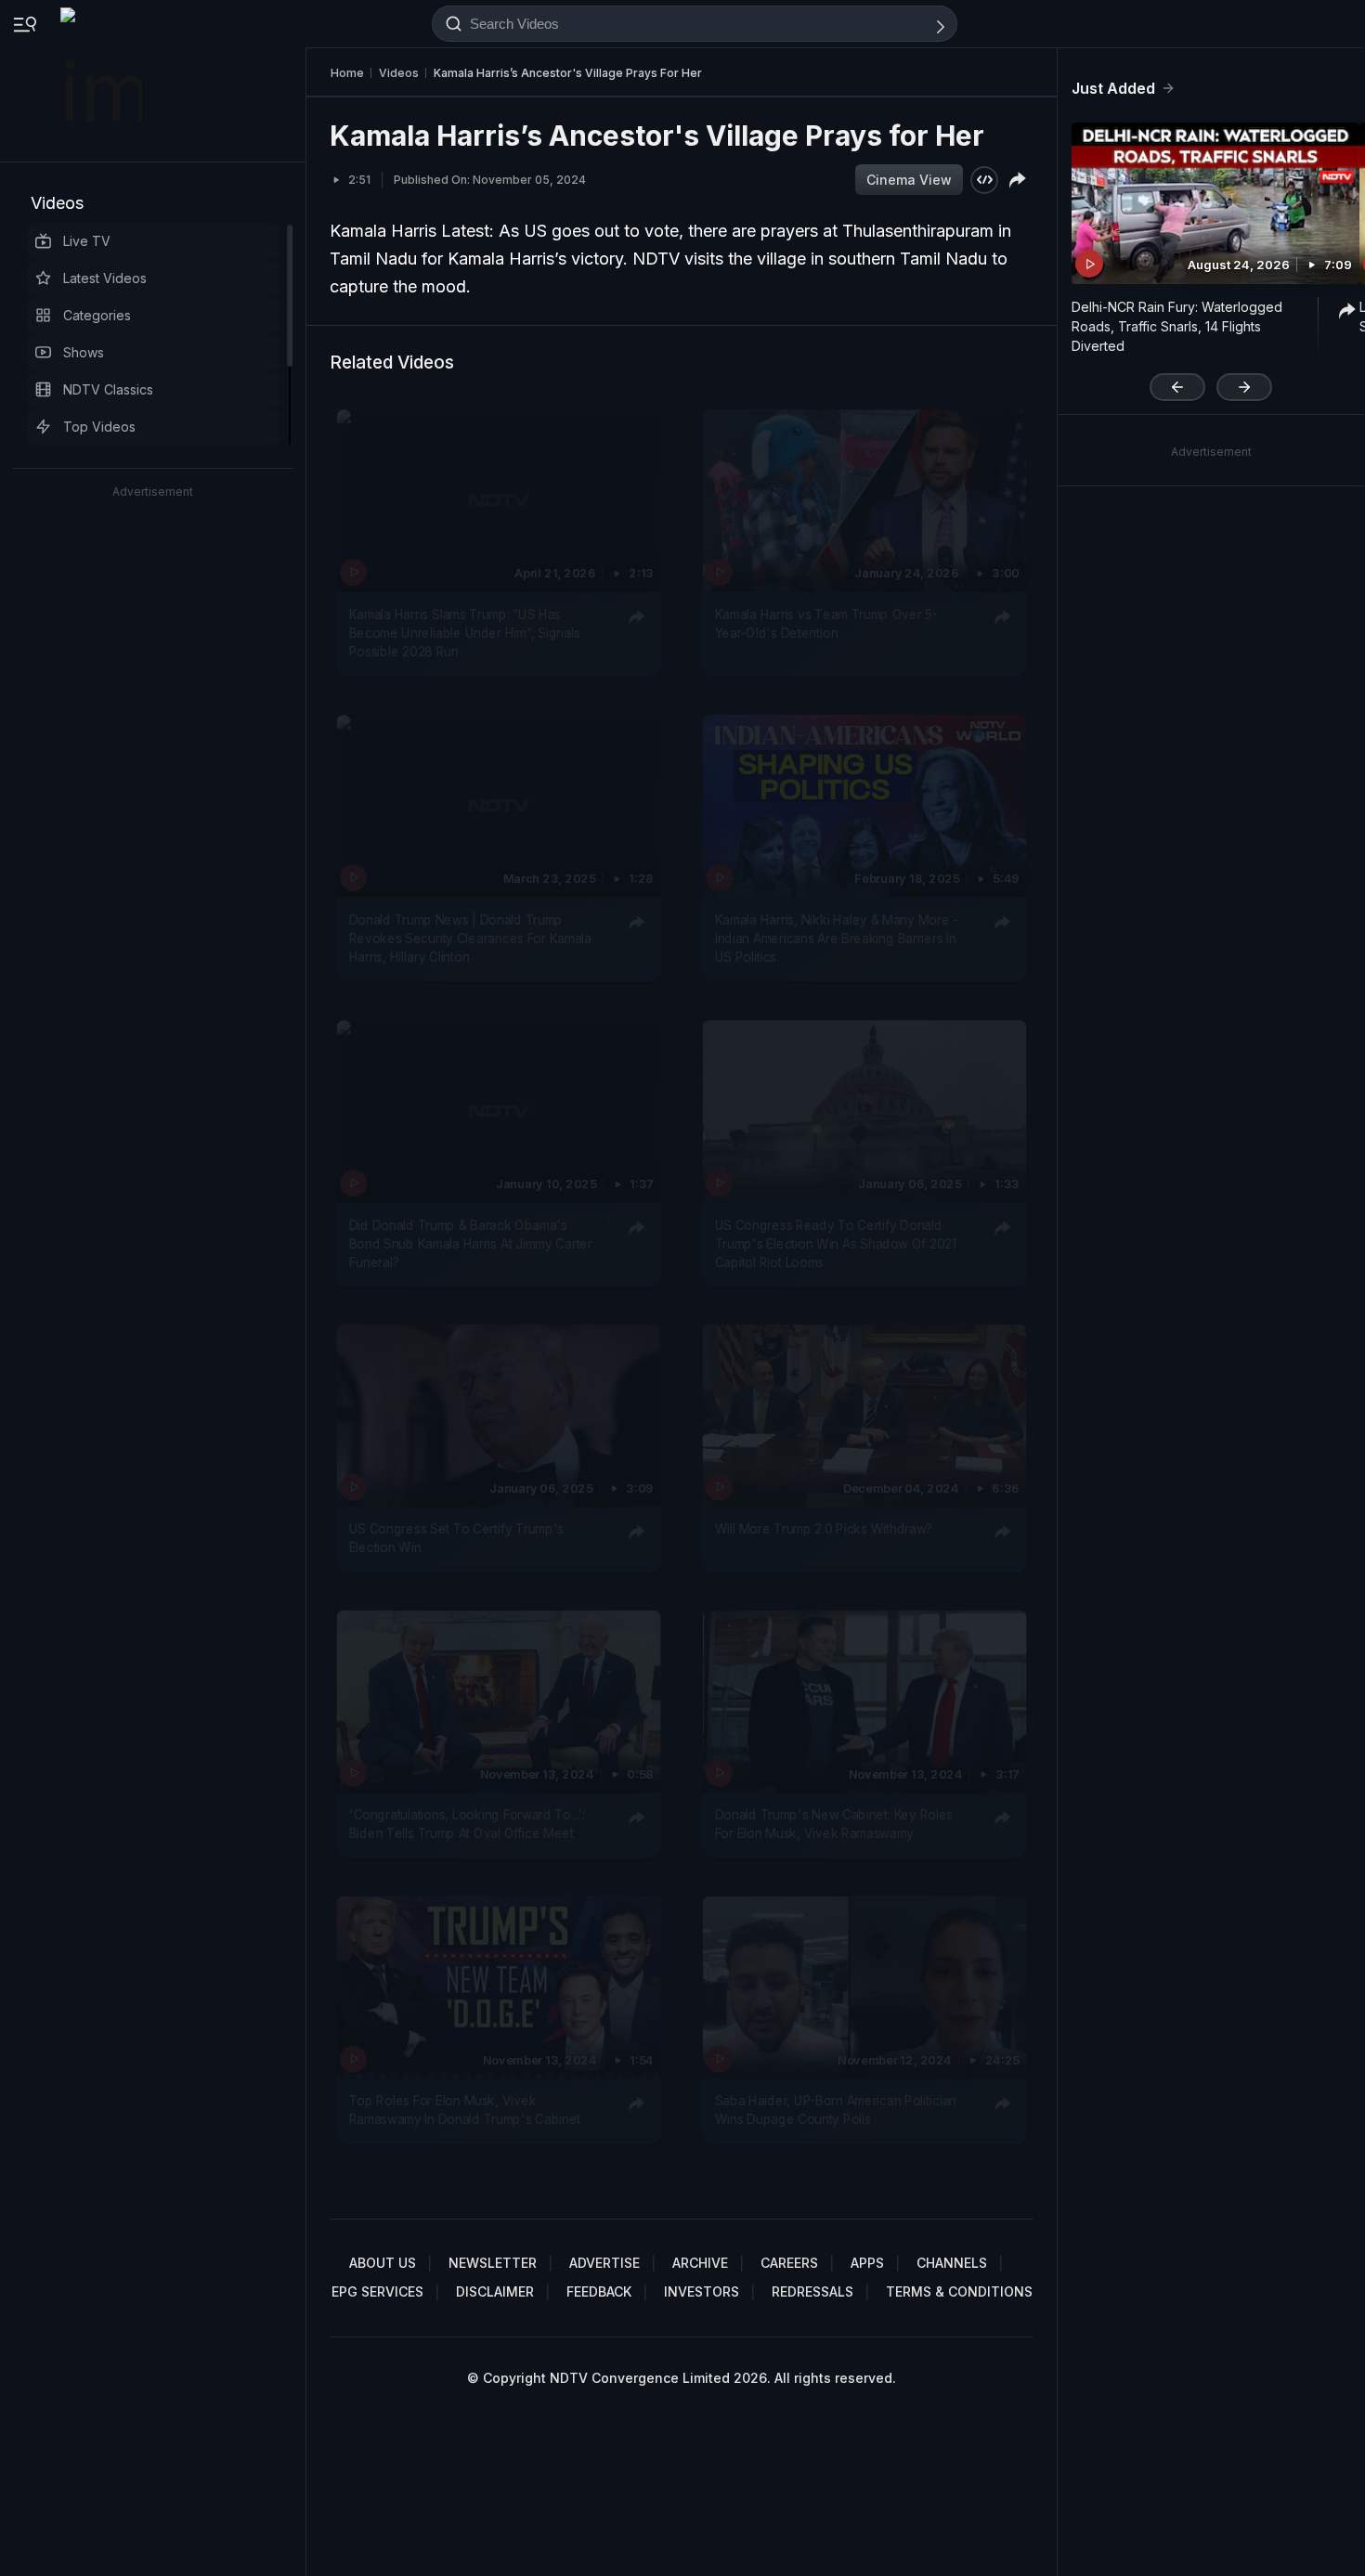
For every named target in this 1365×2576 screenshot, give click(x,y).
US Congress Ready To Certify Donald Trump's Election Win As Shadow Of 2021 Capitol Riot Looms (836, 1243)
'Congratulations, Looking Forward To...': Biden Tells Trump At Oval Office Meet (467, 1823)
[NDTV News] (103, 81)
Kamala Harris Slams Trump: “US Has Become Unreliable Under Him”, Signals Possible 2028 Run (465, 633)
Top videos (99, 427)
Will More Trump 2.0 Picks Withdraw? (824, 1529)
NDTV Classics (108, 389)
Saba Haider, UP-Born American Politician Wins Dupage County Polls (836, 2109)
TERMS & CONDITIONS (959, 2291)
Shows (84, 352)
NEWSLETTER (493, 2263)
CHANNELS (952, 2263)
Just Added (1113, 88)
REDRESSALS (812, 2291)
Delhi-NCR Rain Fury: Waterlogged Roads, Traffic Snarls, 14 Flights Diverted (1177, 326)
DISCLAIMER (495, 2291)
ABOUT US (383, 2263)
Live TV (87, 241)
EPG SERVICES (377, 2291)
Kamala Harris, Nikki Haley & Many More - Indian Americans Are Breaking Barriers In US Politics (837, 938)
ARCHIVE (700, 2263)
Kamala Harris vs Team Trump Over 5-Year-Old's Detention (826, 623)
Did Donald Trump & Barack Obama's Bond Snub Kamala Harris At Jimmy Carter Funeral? (471, 1243)
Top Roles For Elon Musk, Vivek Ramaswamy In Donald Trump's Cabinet (465, 2109)
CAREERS (789, 2263)
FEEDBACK (599, 2291)
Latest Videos (105, 278)
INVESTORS (702, 2291)
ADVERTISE (604, 2263)
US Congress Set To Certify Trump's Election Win (456, 1538)
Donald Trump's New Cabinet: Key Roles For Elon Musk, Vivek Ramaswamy (834, 1823)
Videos (57, 203)
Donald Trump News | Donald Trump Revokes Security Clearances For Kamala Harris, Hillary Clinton (470, 938)
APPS (867, 2263)
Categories (97, 315)
